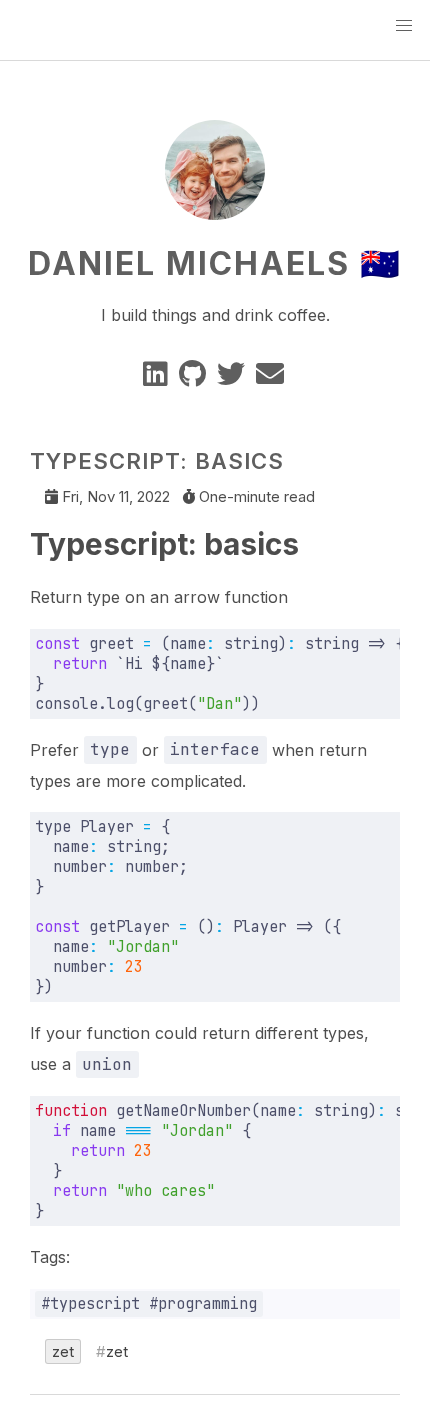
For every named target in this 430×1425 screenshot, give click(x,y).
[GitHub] (194, 378)
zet (63, 1351)
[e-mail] (271, 378)
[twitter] (232, 378)
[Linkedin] (157, 378)
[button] (404, 26)
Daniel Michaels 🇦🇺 (215, 263)
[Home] (215, 208)
